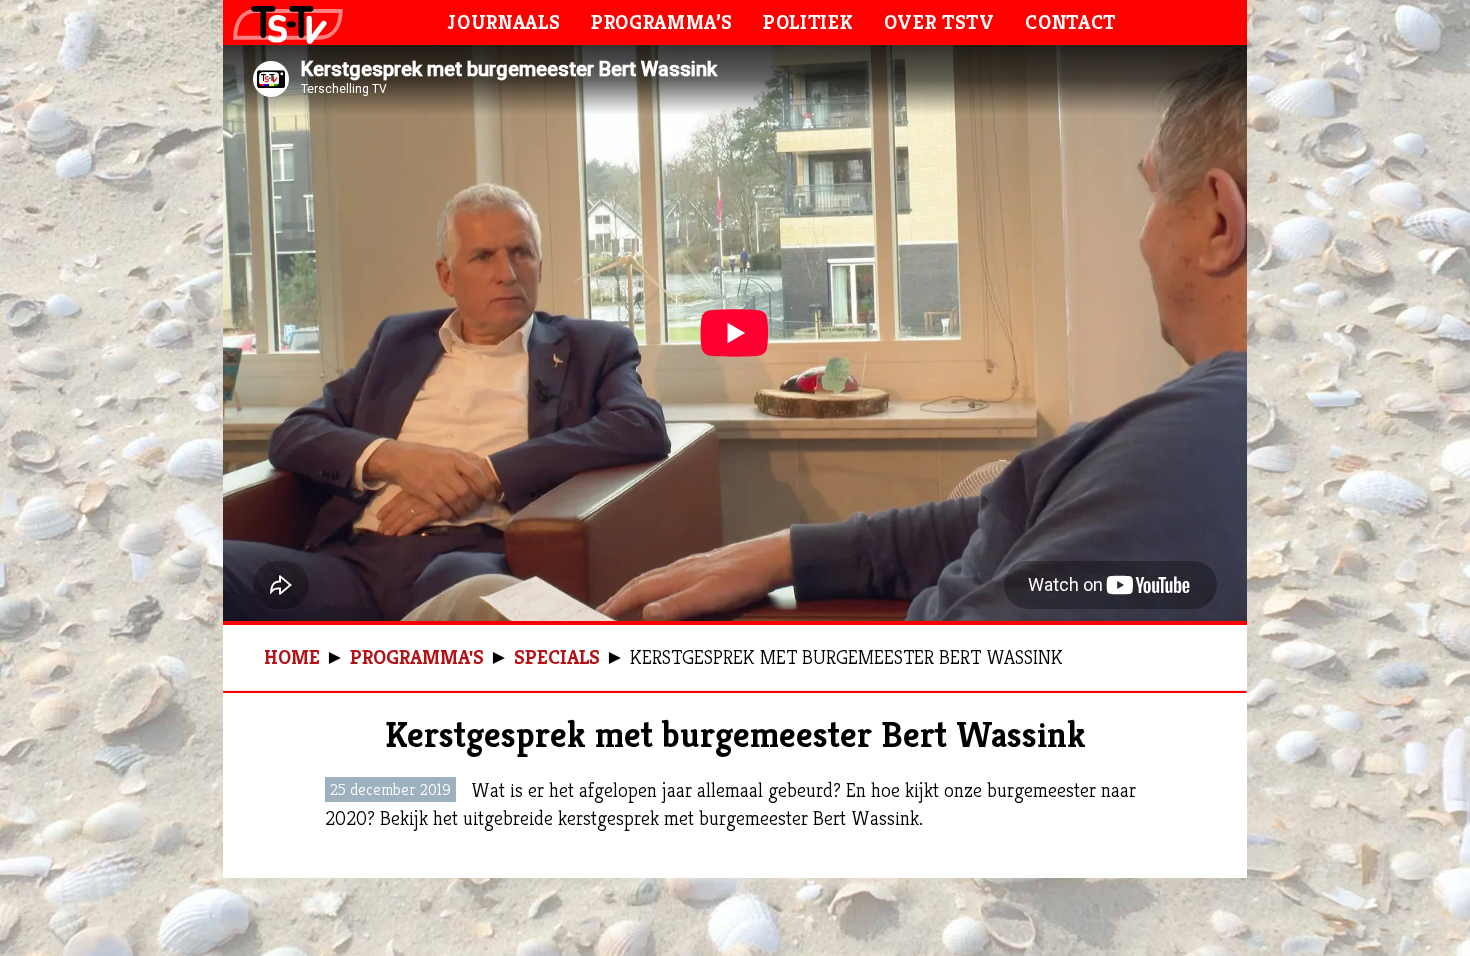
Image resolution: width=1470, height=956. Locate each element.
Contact (1070, 22)
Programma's (417, 657)
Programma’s (661, 22)
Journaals (504, 22)
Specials (557, 657)
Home (292, 657)
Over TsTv (939, 22)
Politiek (808, 22)
